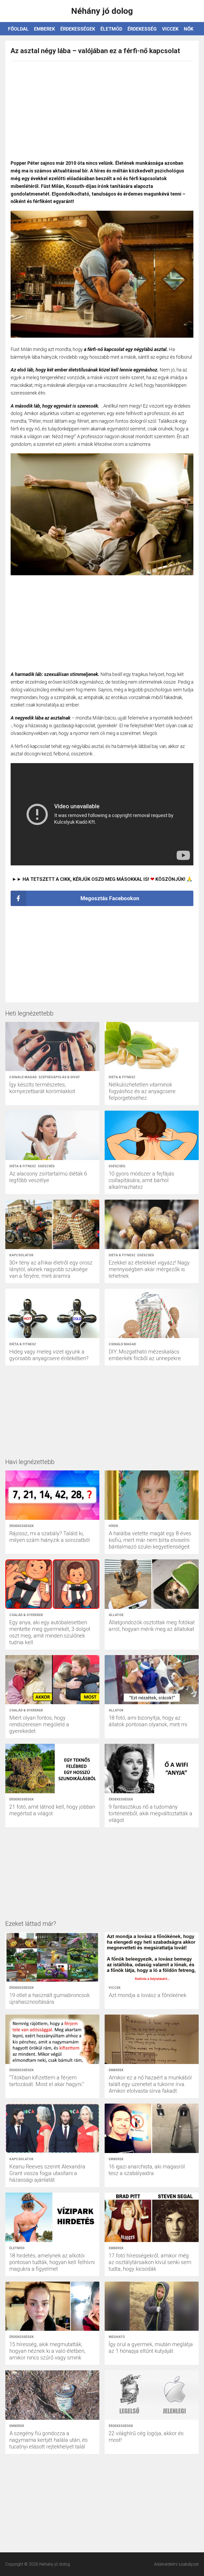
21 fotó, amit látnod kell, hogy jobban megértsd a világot (52, 1810)
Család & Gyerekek (26, 1615)
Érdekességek (78, 29)
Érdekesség (142, 29)
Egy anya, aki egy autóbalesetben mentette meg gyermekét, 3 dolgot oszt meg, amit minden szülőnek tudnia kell (50, 1632)
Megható (117, 2337)
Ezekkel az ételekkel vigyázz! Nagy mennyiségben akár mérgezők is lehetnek (149, 1269)
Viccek (170, 29)
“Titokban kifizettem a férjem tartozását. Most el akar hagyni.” (47, 2081)
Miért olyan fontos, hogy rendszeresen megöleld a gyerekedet (39, 1724)
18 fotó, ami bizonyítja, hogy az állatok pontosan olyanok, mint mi (148, 1721)
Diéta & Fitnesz (122, 1077)
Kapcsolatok (21, 1255)
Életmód (111, 29)
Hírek (113, 1526)
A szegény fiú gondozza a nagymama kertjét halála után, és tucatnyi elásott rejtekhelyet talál (48, 2440)
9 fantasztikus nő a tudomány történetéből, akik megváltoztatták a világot (150, 1813)
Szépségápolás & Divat (59, 1077)
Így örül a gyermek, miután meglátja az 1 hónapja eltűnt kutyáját (151, 2348)
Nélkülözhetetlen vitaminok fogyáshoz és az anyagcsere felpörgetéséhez (142, 1091)
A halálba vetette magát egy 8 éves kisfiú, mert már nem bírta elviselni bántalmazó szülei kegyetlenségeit (150, 1540)
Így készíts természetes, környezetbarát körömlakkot (42, 1088)
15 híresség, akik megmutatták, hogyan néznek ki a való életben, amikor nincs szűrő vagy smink (47, 2351)
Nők (189, 29)
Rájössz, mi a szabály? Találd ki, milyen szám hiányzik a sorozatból (50, 1537)
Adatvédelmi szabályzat (176, 2564)
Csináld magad (23, 1077)
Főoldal (18, 29)
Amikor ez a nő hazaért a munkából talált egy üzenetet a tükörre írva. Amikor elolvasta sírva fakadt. (150, 2084)
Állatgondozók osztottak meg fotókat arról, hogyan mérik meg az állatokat (152, 1626)
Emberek (44, 29)
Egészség (46, 1166)
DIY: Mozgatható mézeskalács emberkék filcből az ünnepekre (145, 1355)
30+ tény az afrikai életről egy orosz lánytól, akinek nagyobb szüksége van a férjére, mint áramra (51, 1269)
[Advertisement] (102, 108)
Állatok (116, 1615)
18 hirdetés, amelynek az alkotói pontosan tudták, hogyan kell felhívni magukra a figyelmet (52, 2262)
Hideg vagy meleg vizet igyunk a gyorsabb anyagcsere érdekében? (49, 1355)
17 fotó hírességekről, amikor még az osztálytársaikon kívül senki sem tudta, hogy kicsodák (150, 2262)
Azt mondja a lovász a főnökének (148, 1995)
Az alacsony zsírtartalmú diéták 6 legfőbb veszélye (48, 1177)
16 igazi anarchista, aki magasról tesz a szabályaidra (147, 2170)
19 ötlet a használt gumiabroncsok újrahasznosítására (50, 1998)
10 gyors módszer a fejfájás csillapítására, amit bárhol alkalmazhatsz (141, 1180)
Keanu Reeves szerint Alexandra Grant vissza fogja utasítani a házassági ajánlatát (47, 2173)
